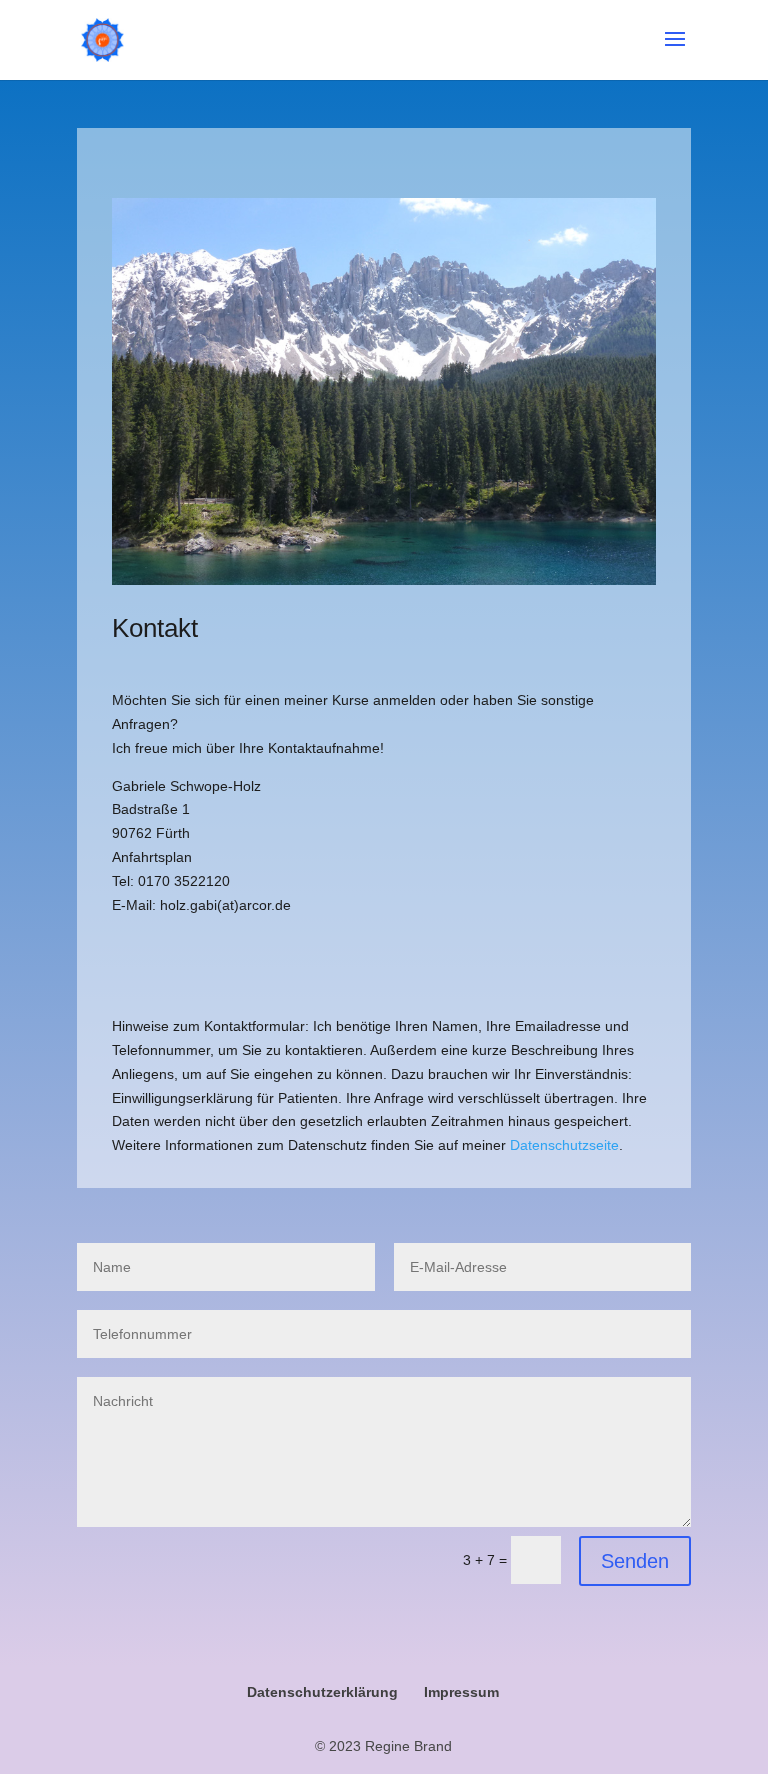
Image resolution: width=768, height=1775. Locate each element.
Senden (635, 1561)
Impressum (461, 1692)
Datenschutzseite (564, 1145)
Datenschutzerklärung (322, 1692)
